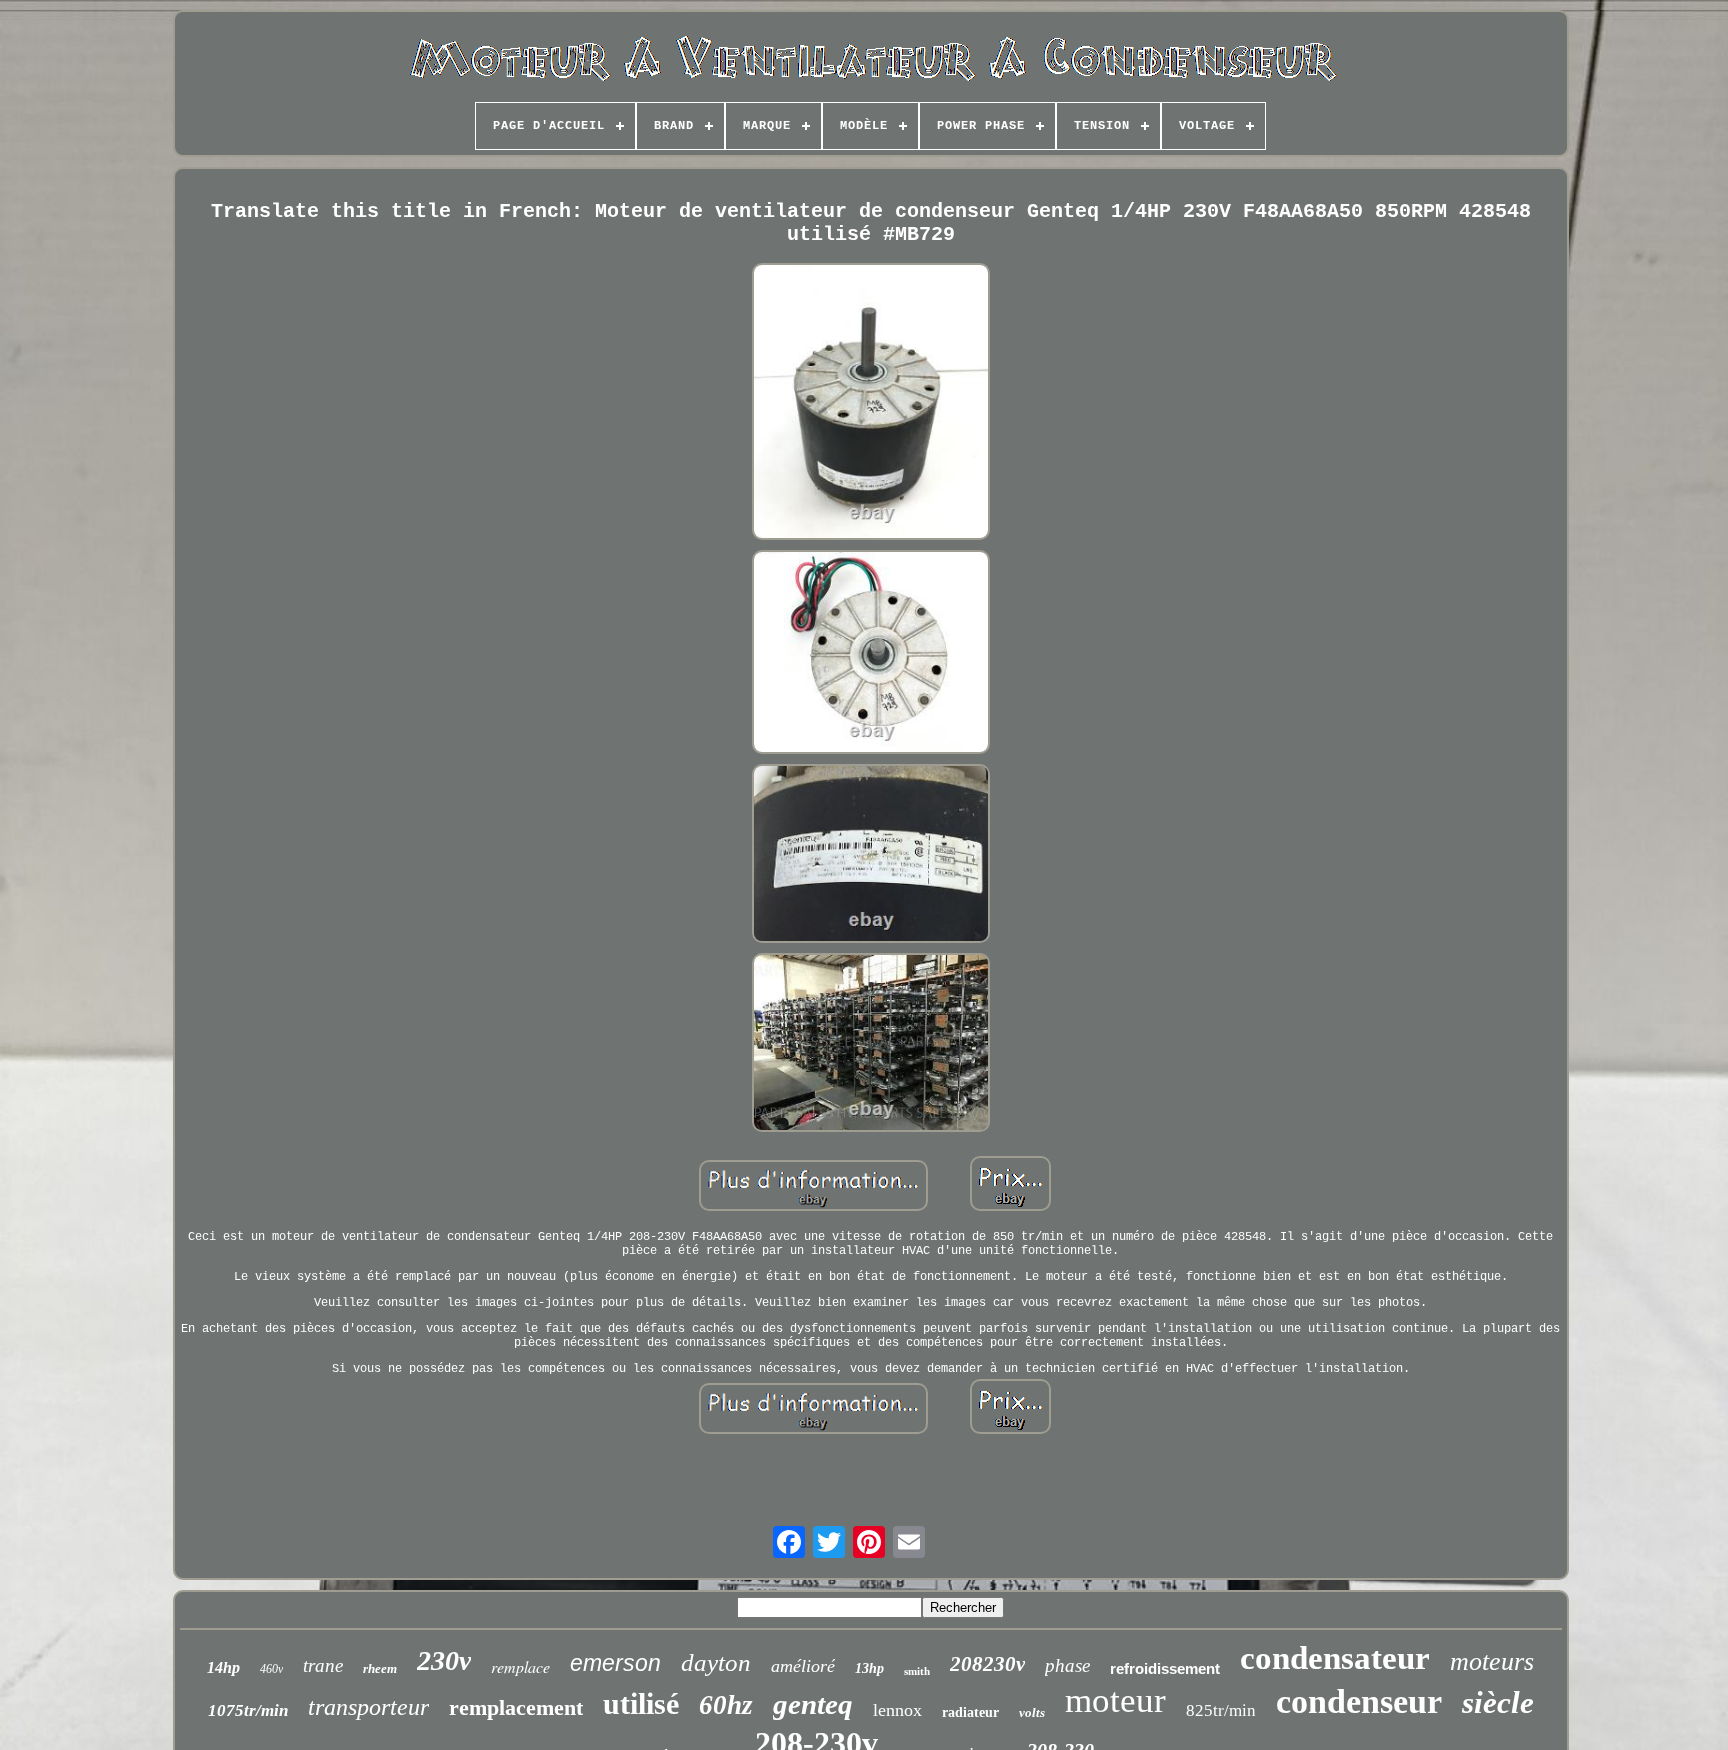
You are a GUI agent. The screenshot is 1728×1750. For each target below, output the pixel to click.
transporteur (368, 1707)
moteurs (1492, 1661)
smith (917, 1671)
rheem (380, 1668)
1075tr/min (248, 1710)
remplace (520, 1666)
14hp (223, 1667)
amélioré (803, 1666)
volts (1032, 1712)
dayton (716, 1662)
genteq (813, 1704)
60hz (726, 1705)
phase (1067, 1665)
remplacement (516, 1707)
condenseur (1359, 1701)
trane (323, 1665)
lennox (897, 1710)
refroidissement (1165, 1668)
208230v (987, 1664)
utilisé (641, 1703)
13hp (869, 1668)
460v (271, 1669)
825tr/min (1221, 1710)
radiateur (970, 1712)
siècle (1498, 1702)
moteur (1115, 1700)
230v (444, 1660)
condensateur (1335, 1658)
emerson (615, 1663)
